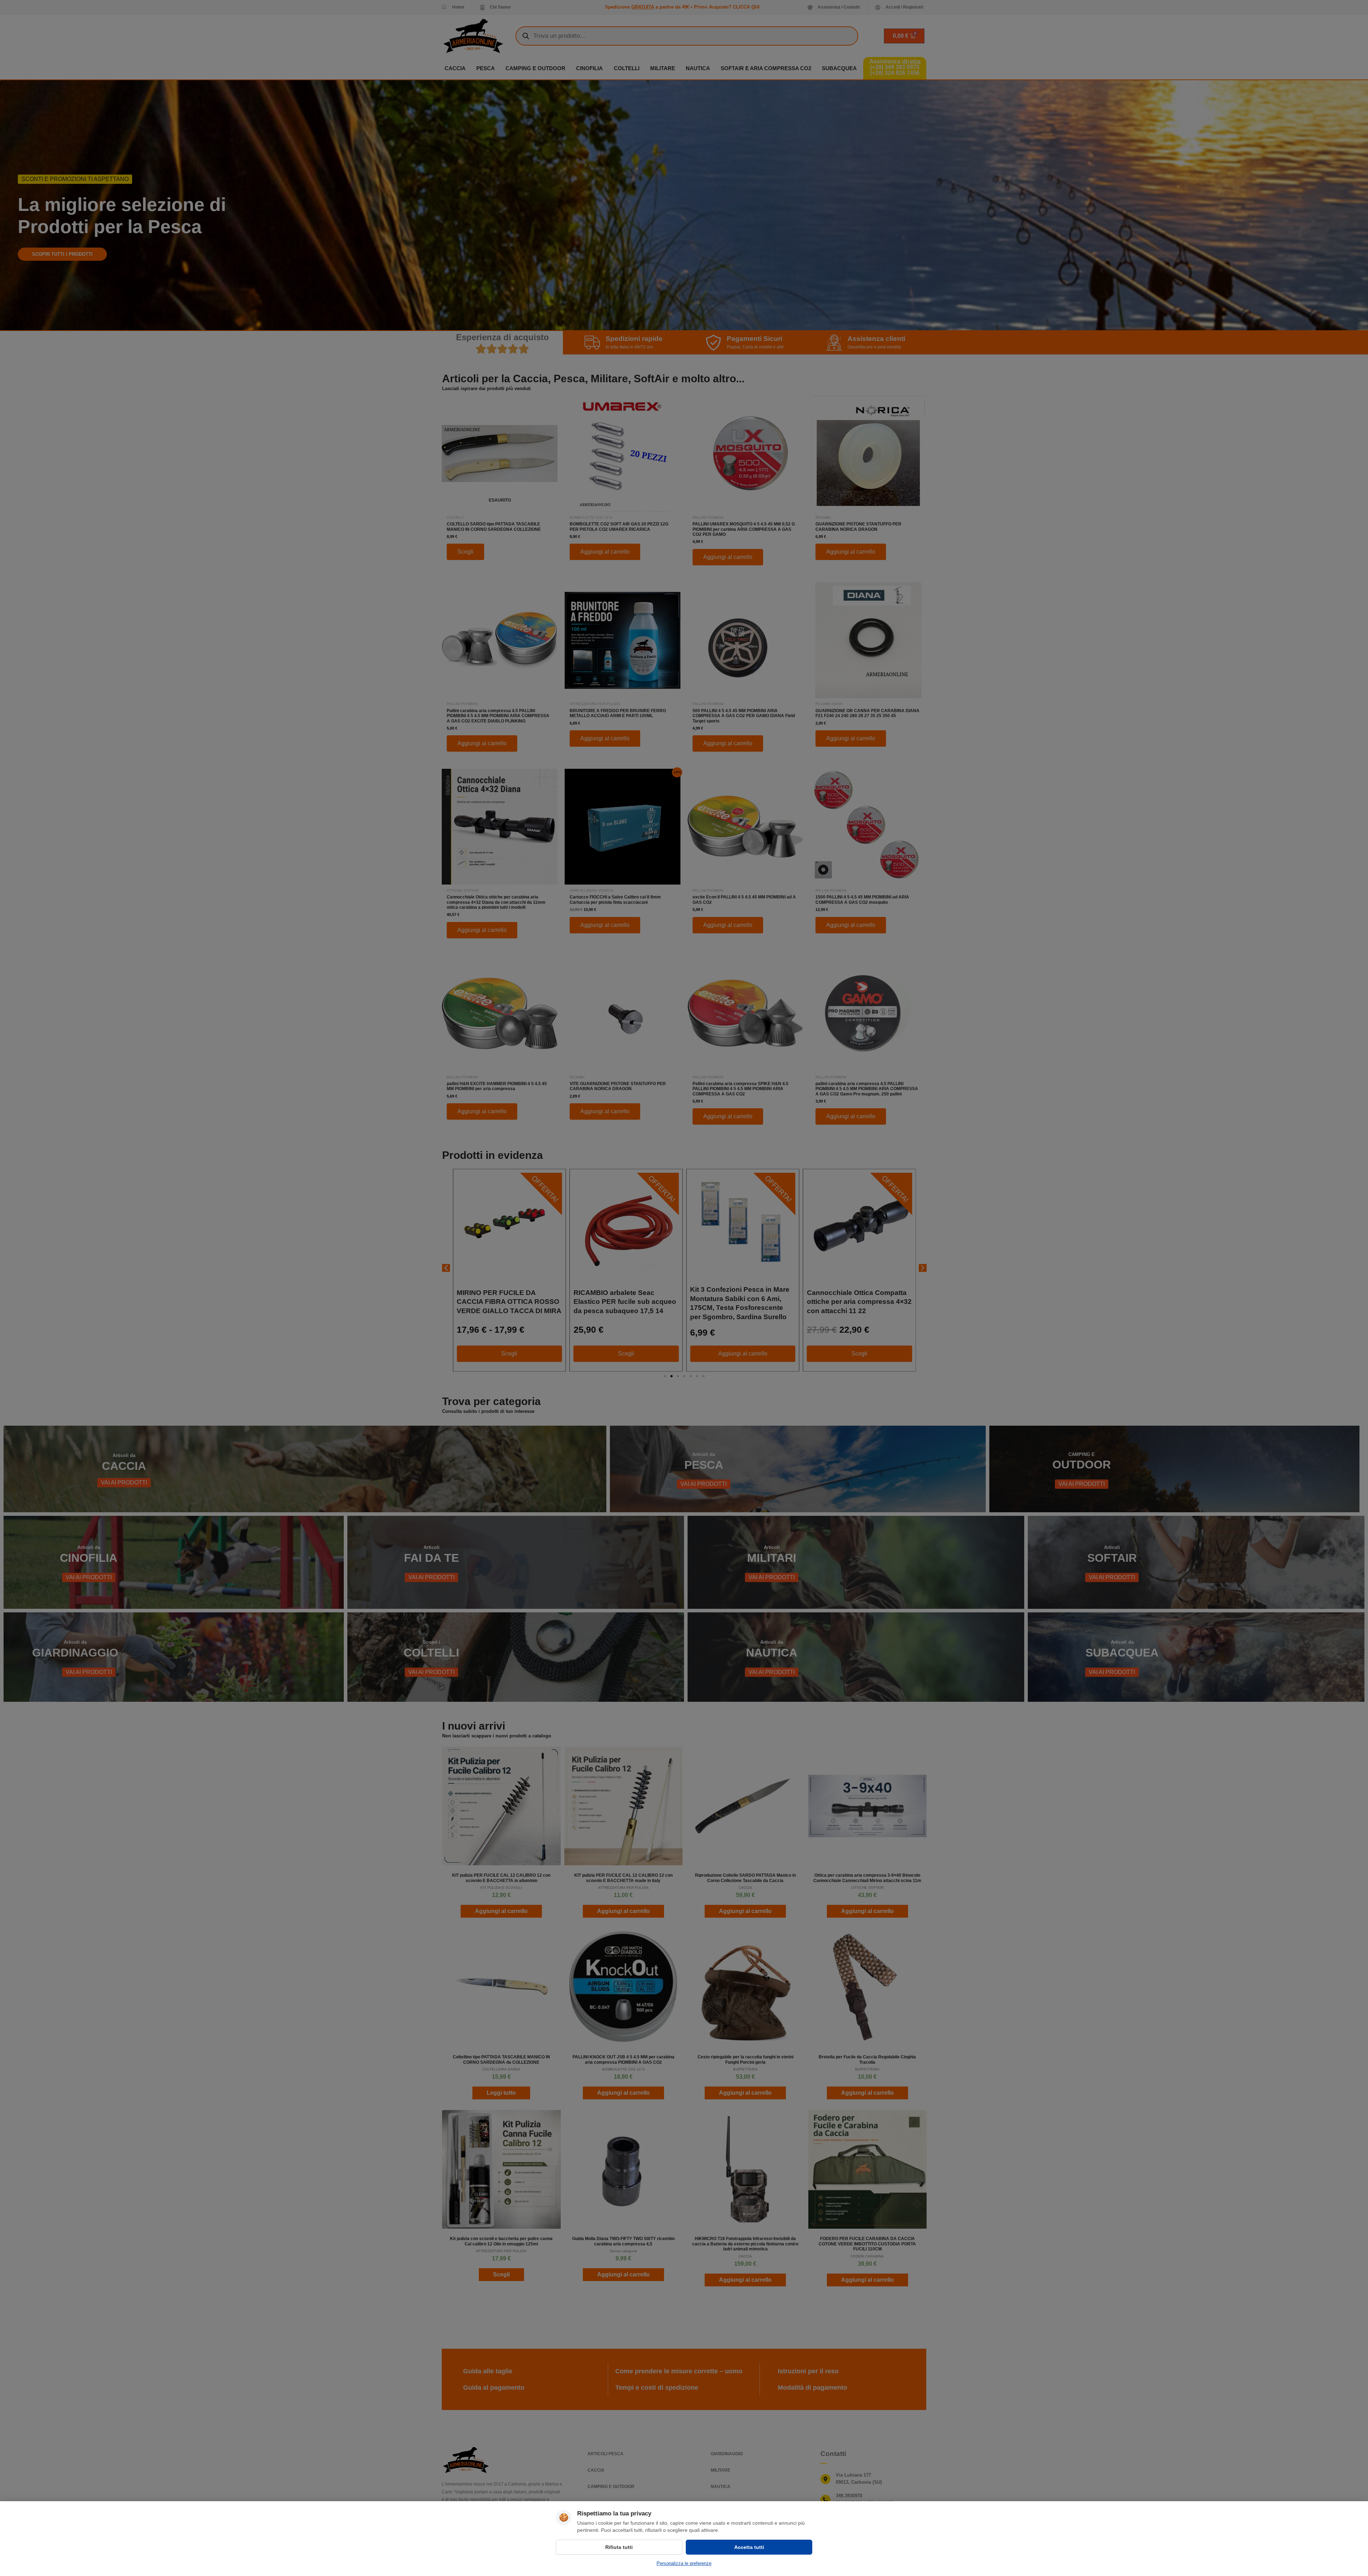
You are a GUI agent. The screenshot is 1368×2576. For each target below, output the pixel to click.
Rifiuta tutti (619, 2547)
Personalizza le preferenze (684, 2563)
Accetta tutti (749, 2547)
